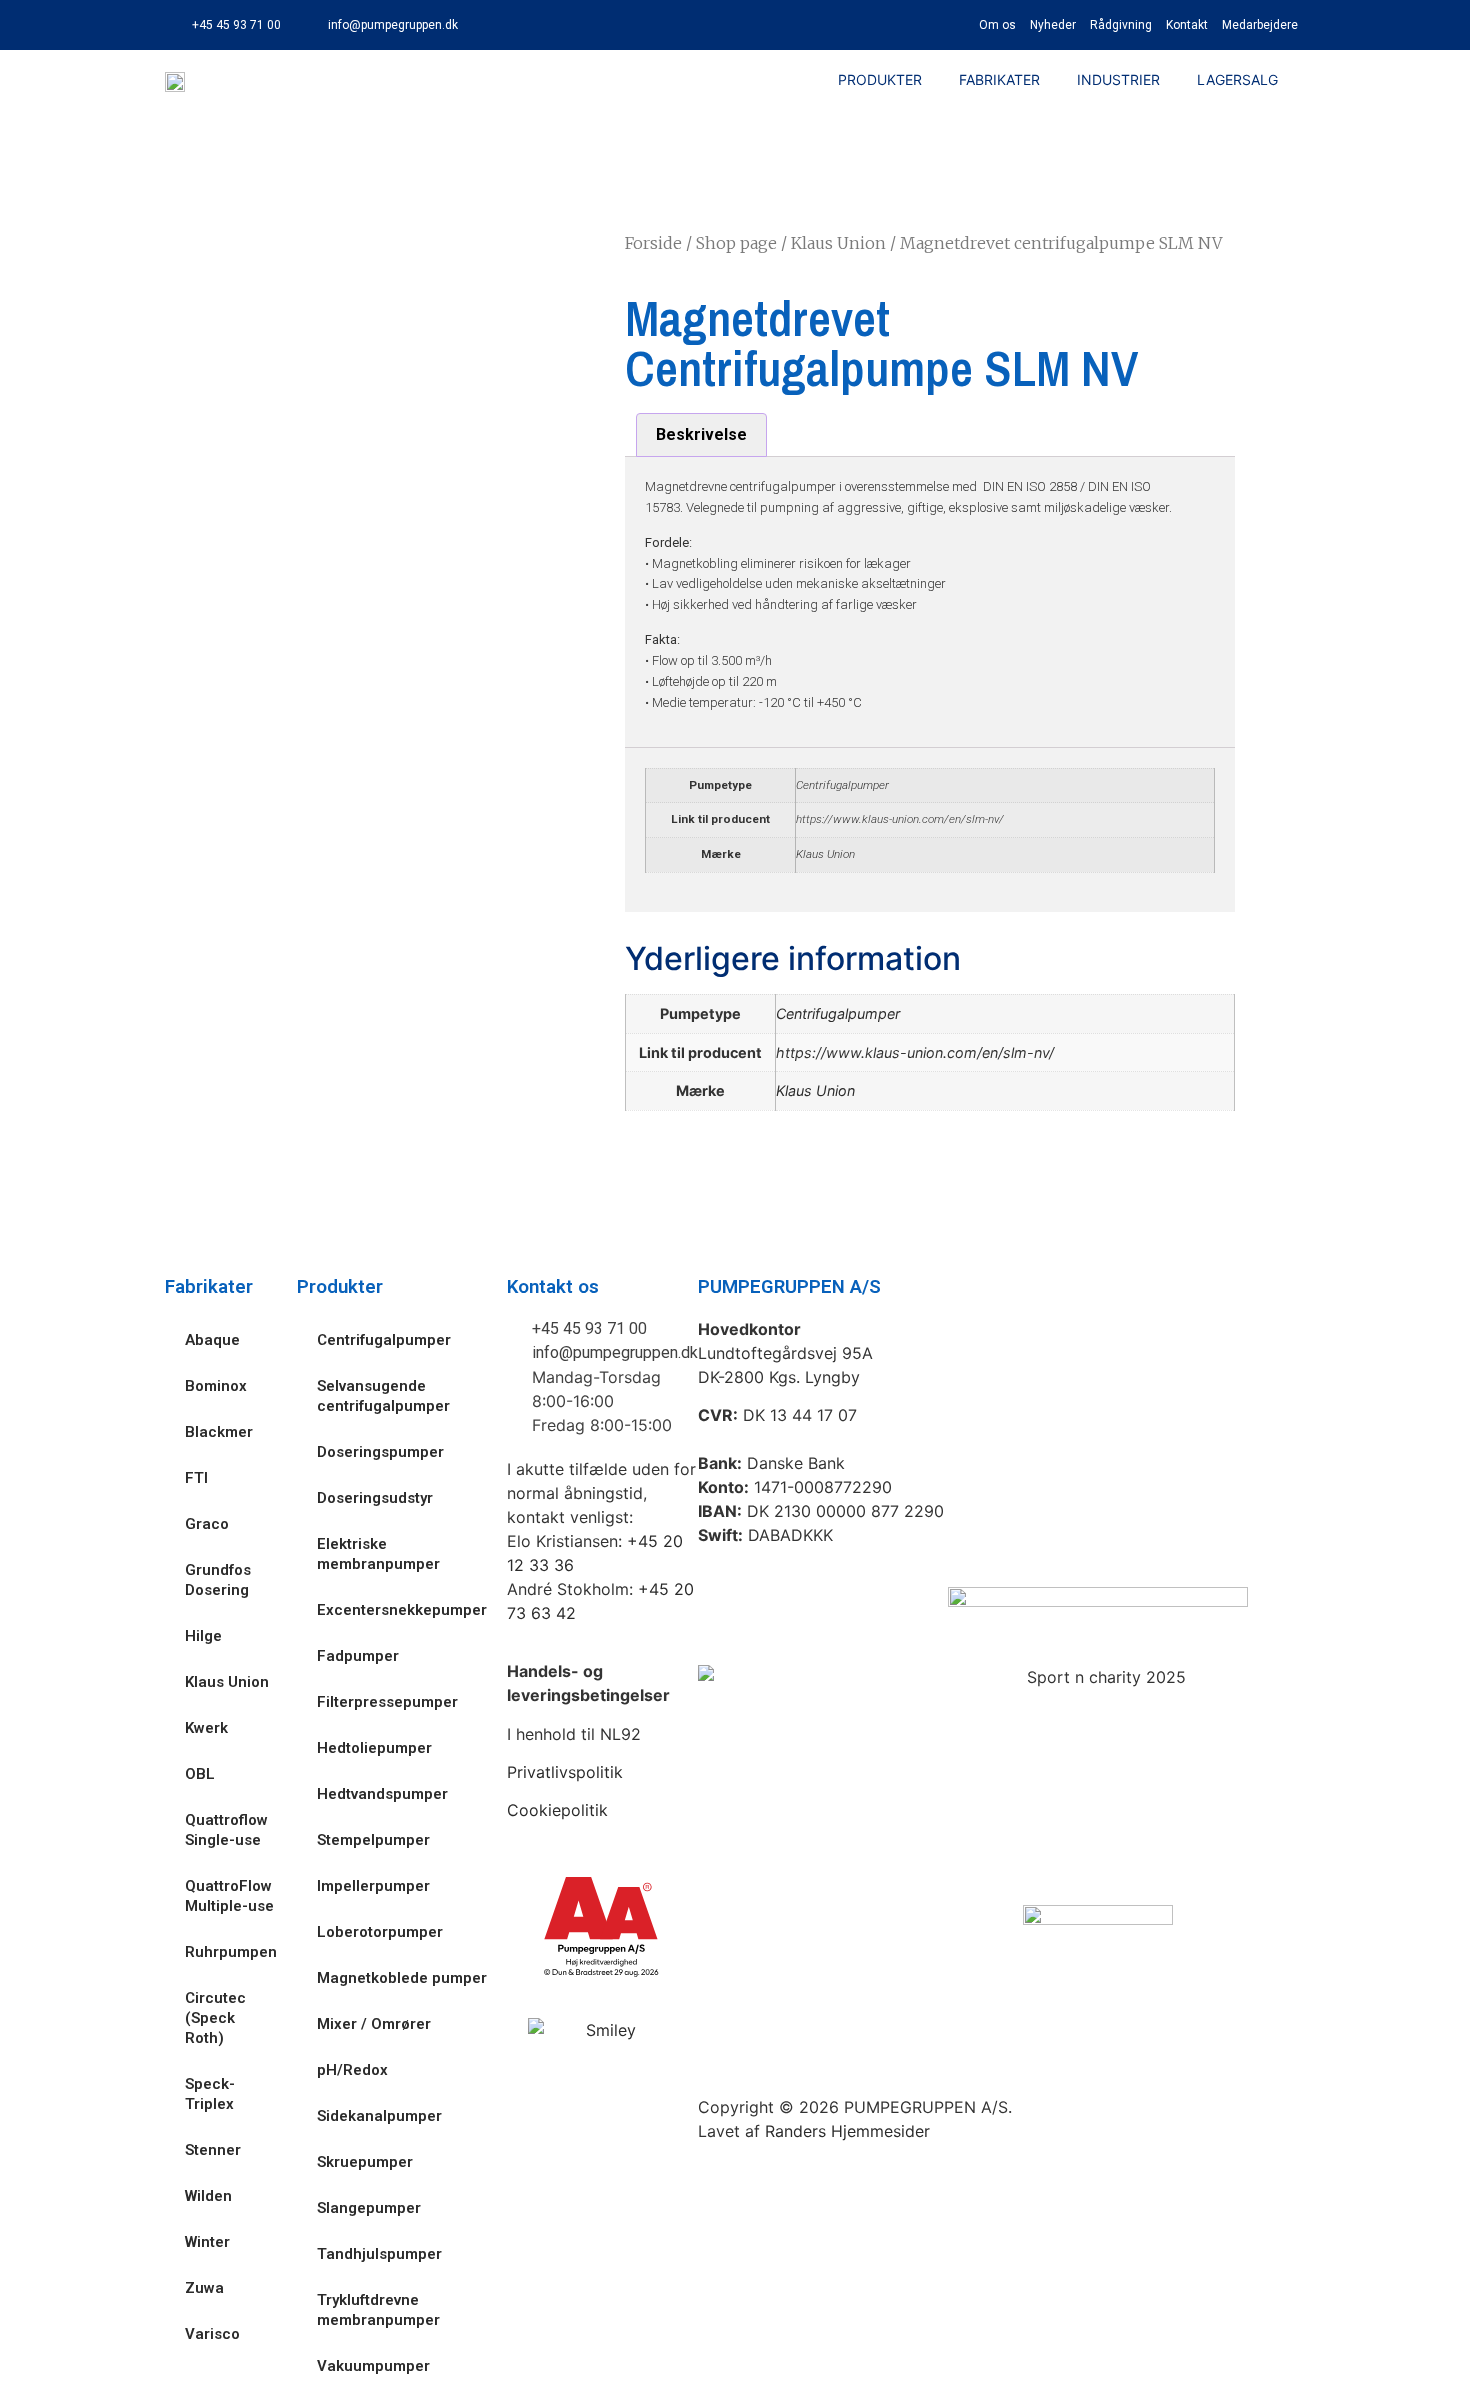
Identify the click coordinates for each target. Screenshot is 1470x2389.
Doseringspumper (380, 1452)
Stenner (213, 2150)
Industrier (1118, 79)
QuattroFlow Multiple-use (229, 1896)
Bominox (216, 1386)
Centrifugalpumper (842, 785)
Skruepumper (365, 2162)
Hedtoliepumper (374, 1748)
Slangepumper (369, 2208)
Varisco (212, 2334)
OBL (200, 1774)
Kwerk (206, 1728)
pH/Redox (352, 2070)
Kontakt (1187, 25)
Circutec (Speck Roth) (215, 2018)
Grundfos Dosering (218, 1580)
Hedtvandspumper (382, 1794)
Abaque (212, 1340)
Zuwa (204, 2288)
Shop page (736, 243)
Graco (207, 1524)
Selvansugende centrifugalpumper (383, 1396)
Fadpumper (358, 1656)
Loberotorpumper (380, 1932)
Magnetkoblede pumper (402, 1978)
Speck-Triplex (210, 2094)
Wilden (208, 2196)
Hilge (203, 1636)
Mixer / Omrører (374, 2024)
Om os (997, 25)
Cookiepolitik (557, 1810)
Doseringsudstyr (375, 1498)
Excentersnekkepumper (402, 1610)
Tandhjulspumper (379, 2254)
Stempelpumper (373, 1840)
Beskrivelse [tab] (701, 434)
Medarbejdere (1260, 25)
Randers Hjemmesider (847, 2131)
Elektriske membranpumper (378, 1554)
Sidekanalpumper (379, 2116)
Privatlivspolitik (565, 1772)
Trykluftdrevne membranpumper (378, 2310)
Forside (653, 243)
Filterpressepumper (387, 1702)
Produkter (880, 79)
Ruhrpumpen (231, 1952)
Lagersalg (1237, 79)
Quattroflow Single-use (226, 1830)
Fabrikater (999, 79)
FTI (196, 1478)
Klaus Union (838, 243)
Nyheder (1053, 25)
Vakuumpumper (373, 2366)
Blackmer (219, 1432)
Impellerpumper (373, 1886)
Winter (207, 2242)
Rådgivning (1121, 25)
